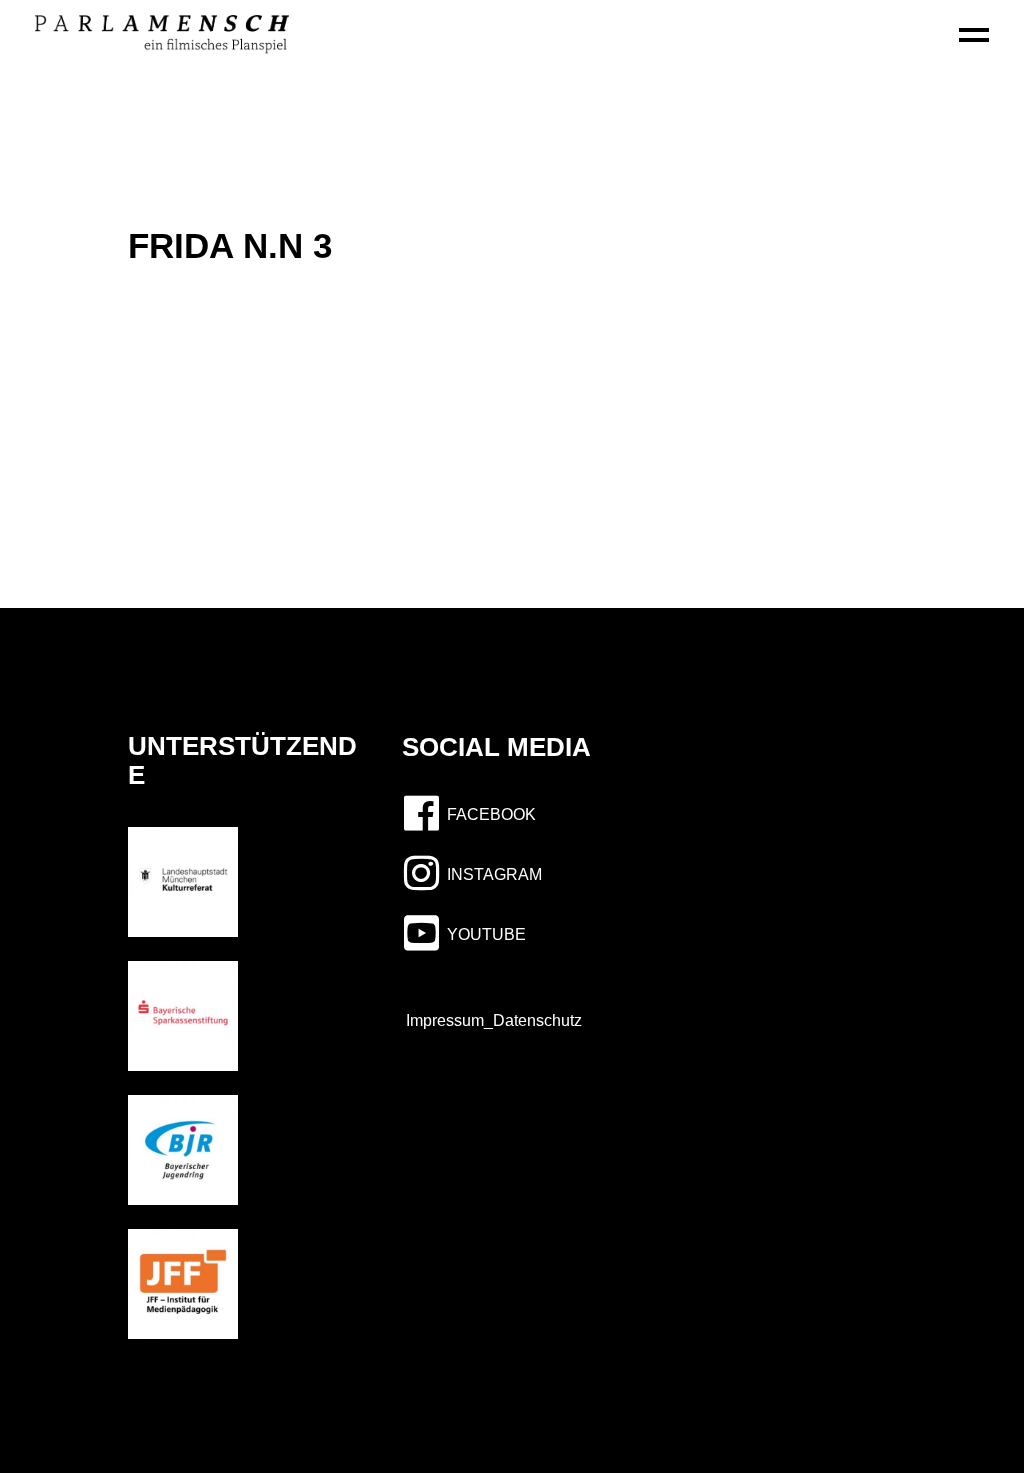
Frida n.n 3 (230, 245)
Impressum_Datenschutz (488, 1020)
